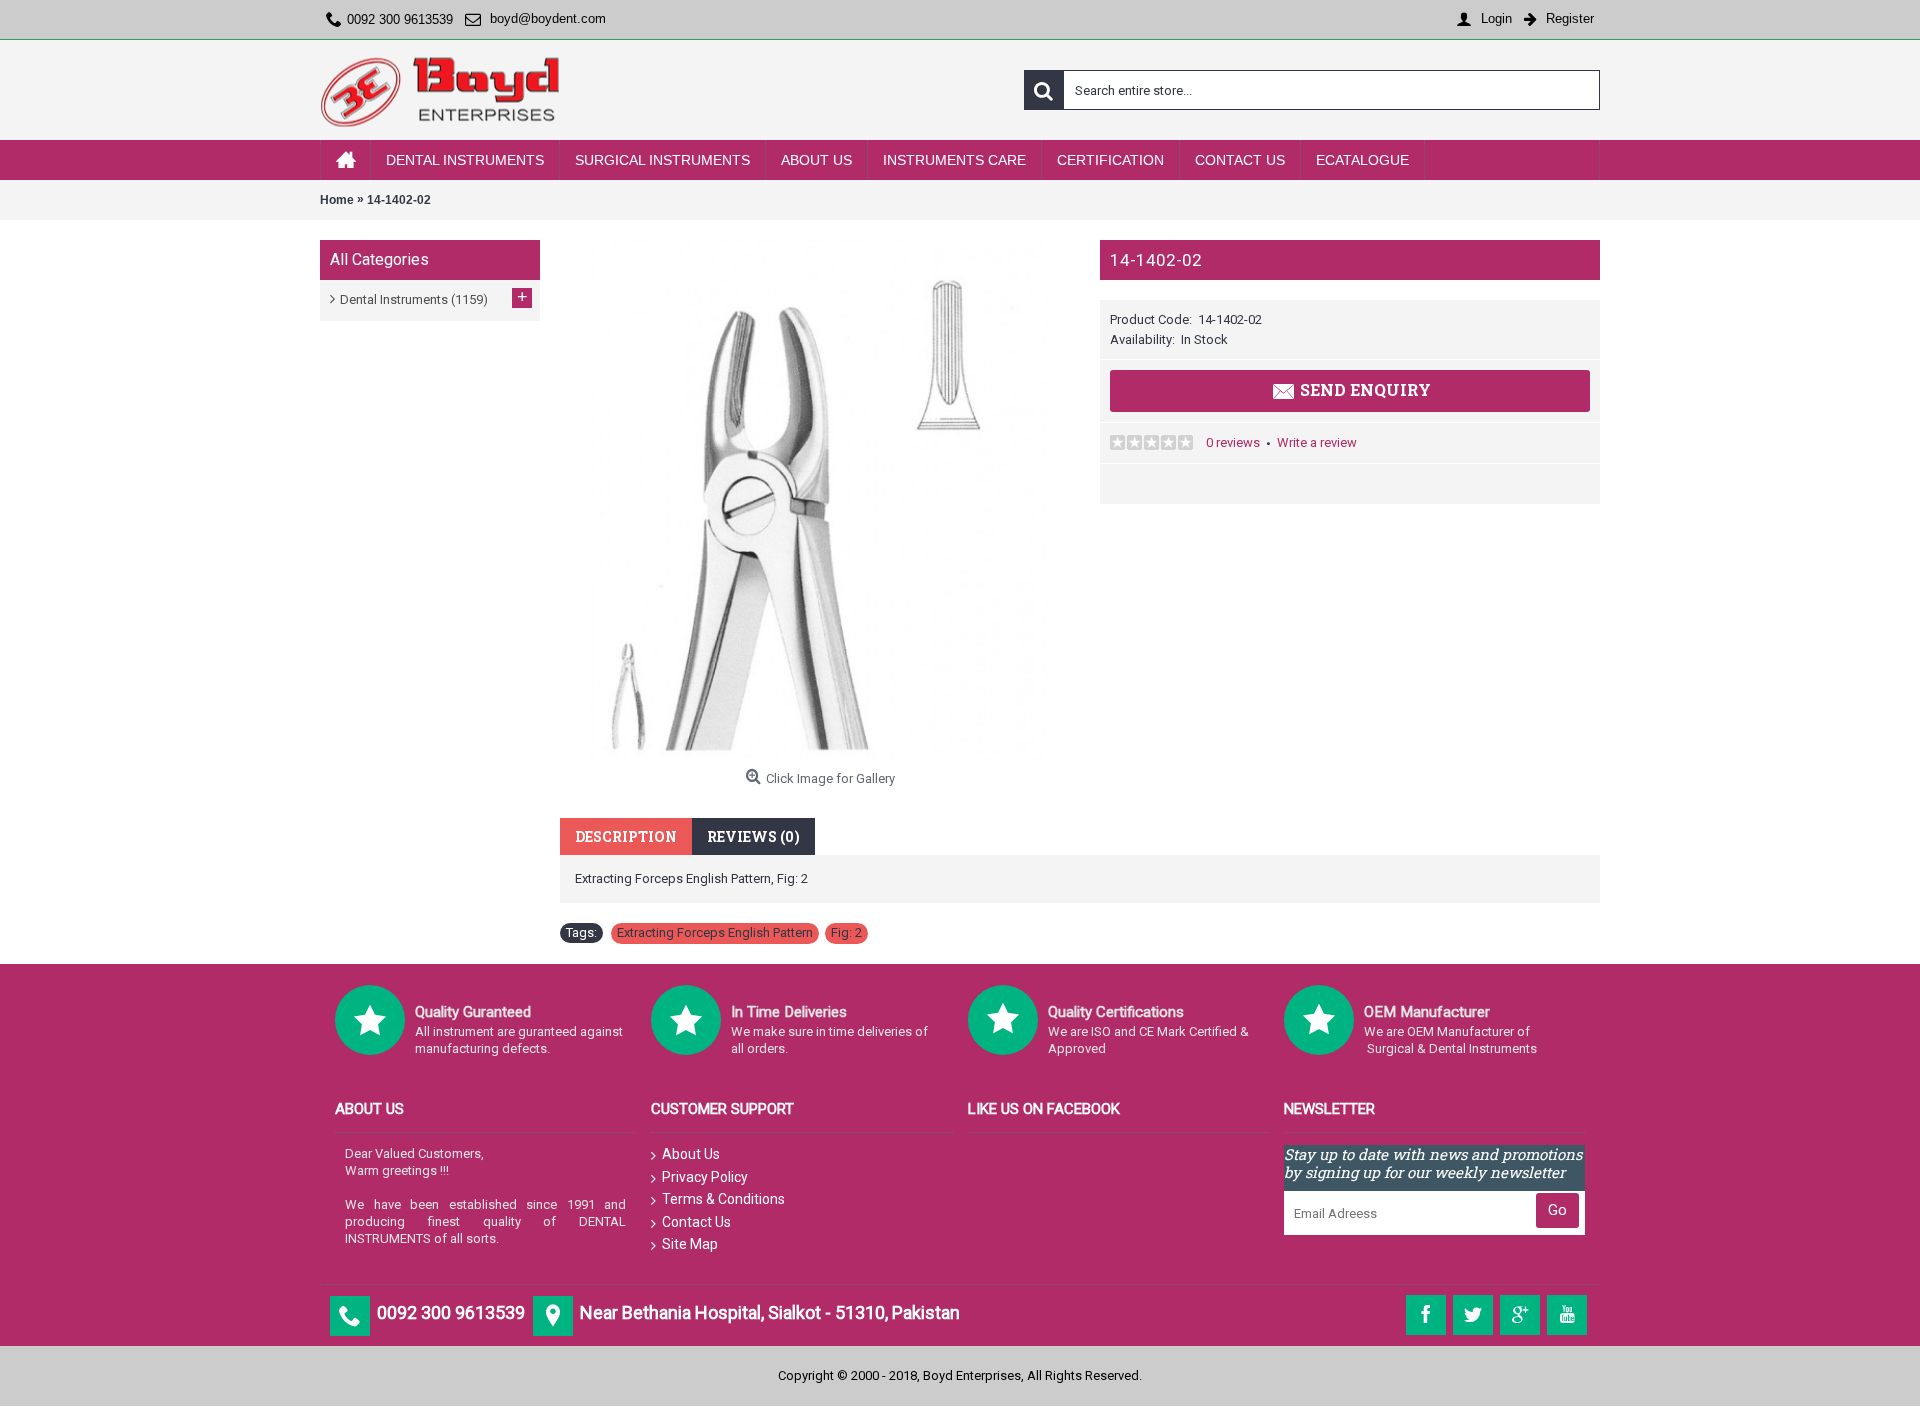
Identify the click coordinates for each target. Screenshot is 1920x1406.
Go (1557, 1210)
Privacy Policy (705, 1177)
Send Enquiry (1365, 389)
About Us (691, 1154)
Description (626, 836)
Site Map (690, 1244)
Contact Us (696, 1222)
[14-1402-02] (820, 500)
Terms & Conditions (723, 1199)
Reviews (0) (753, 836)
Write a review (1317, 442)
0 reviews (1233, 442)
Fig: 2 (846, 932)
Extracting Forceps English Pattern (715, 932)
